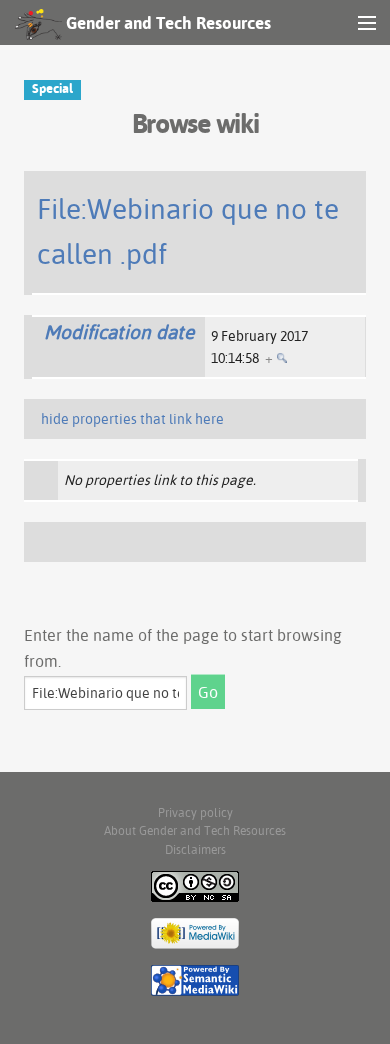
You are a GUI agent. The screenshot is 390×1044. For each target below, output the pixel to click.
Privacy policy (195, 812)
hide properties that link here (132, 419)
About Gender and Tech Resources (195, 830)
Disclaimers (195, 849)
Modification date (119, 332)
